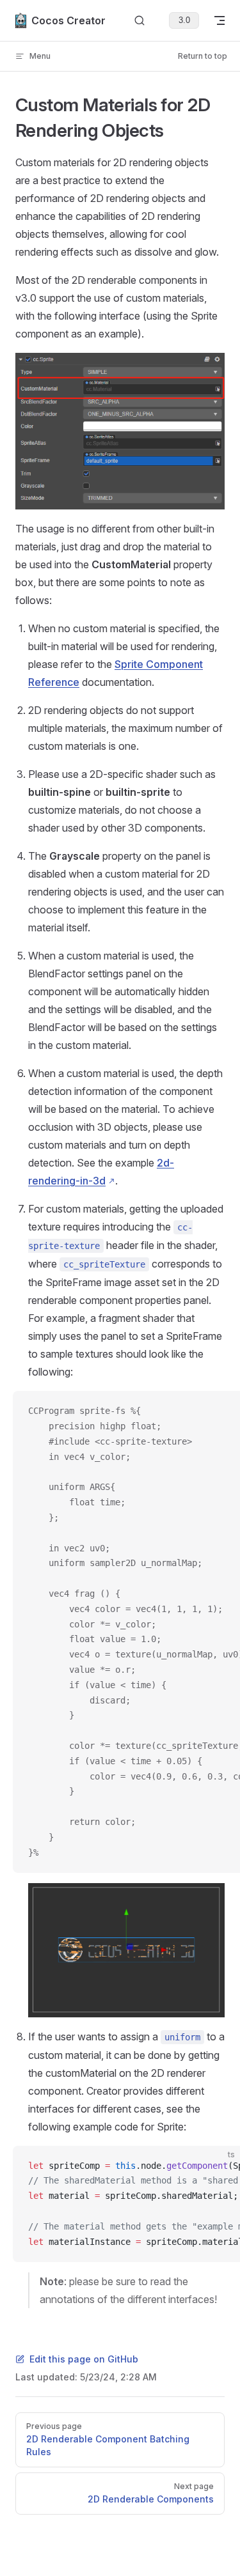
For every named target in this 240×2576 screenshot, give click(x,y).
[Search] (140, 21)
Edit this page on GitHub (84, 2359)
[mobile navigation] (220, 20)
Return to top (203, 56)
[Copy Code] (220, 1411)
